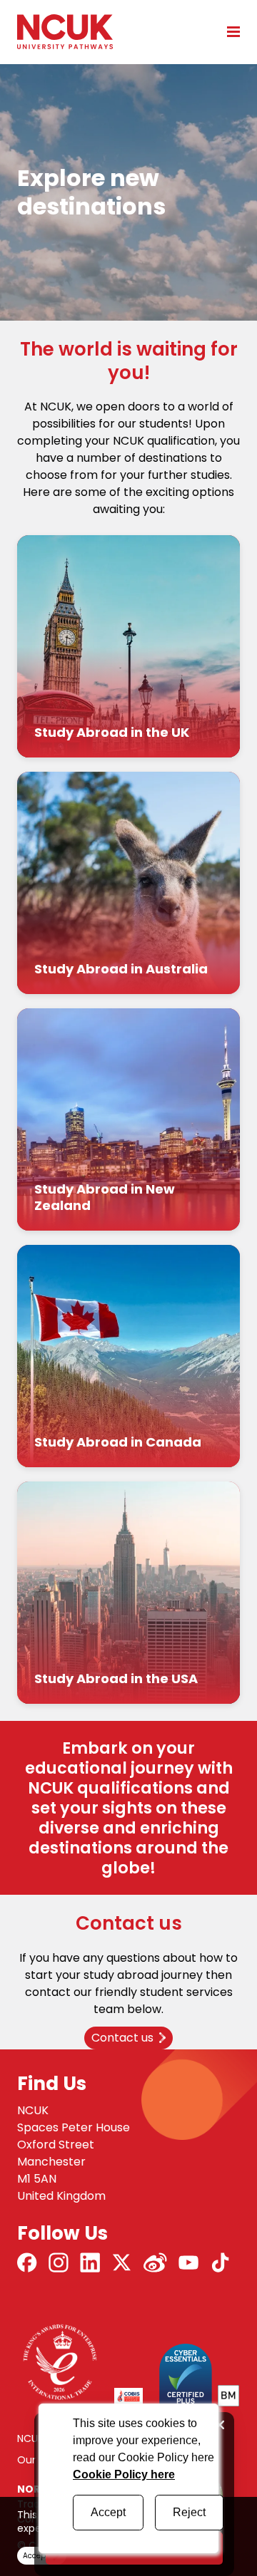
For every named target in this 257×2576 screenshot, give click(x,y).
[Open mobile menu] (228, 31)
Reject (189, 2512)
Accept (108, 2512)
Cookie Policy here (124, 2474)
